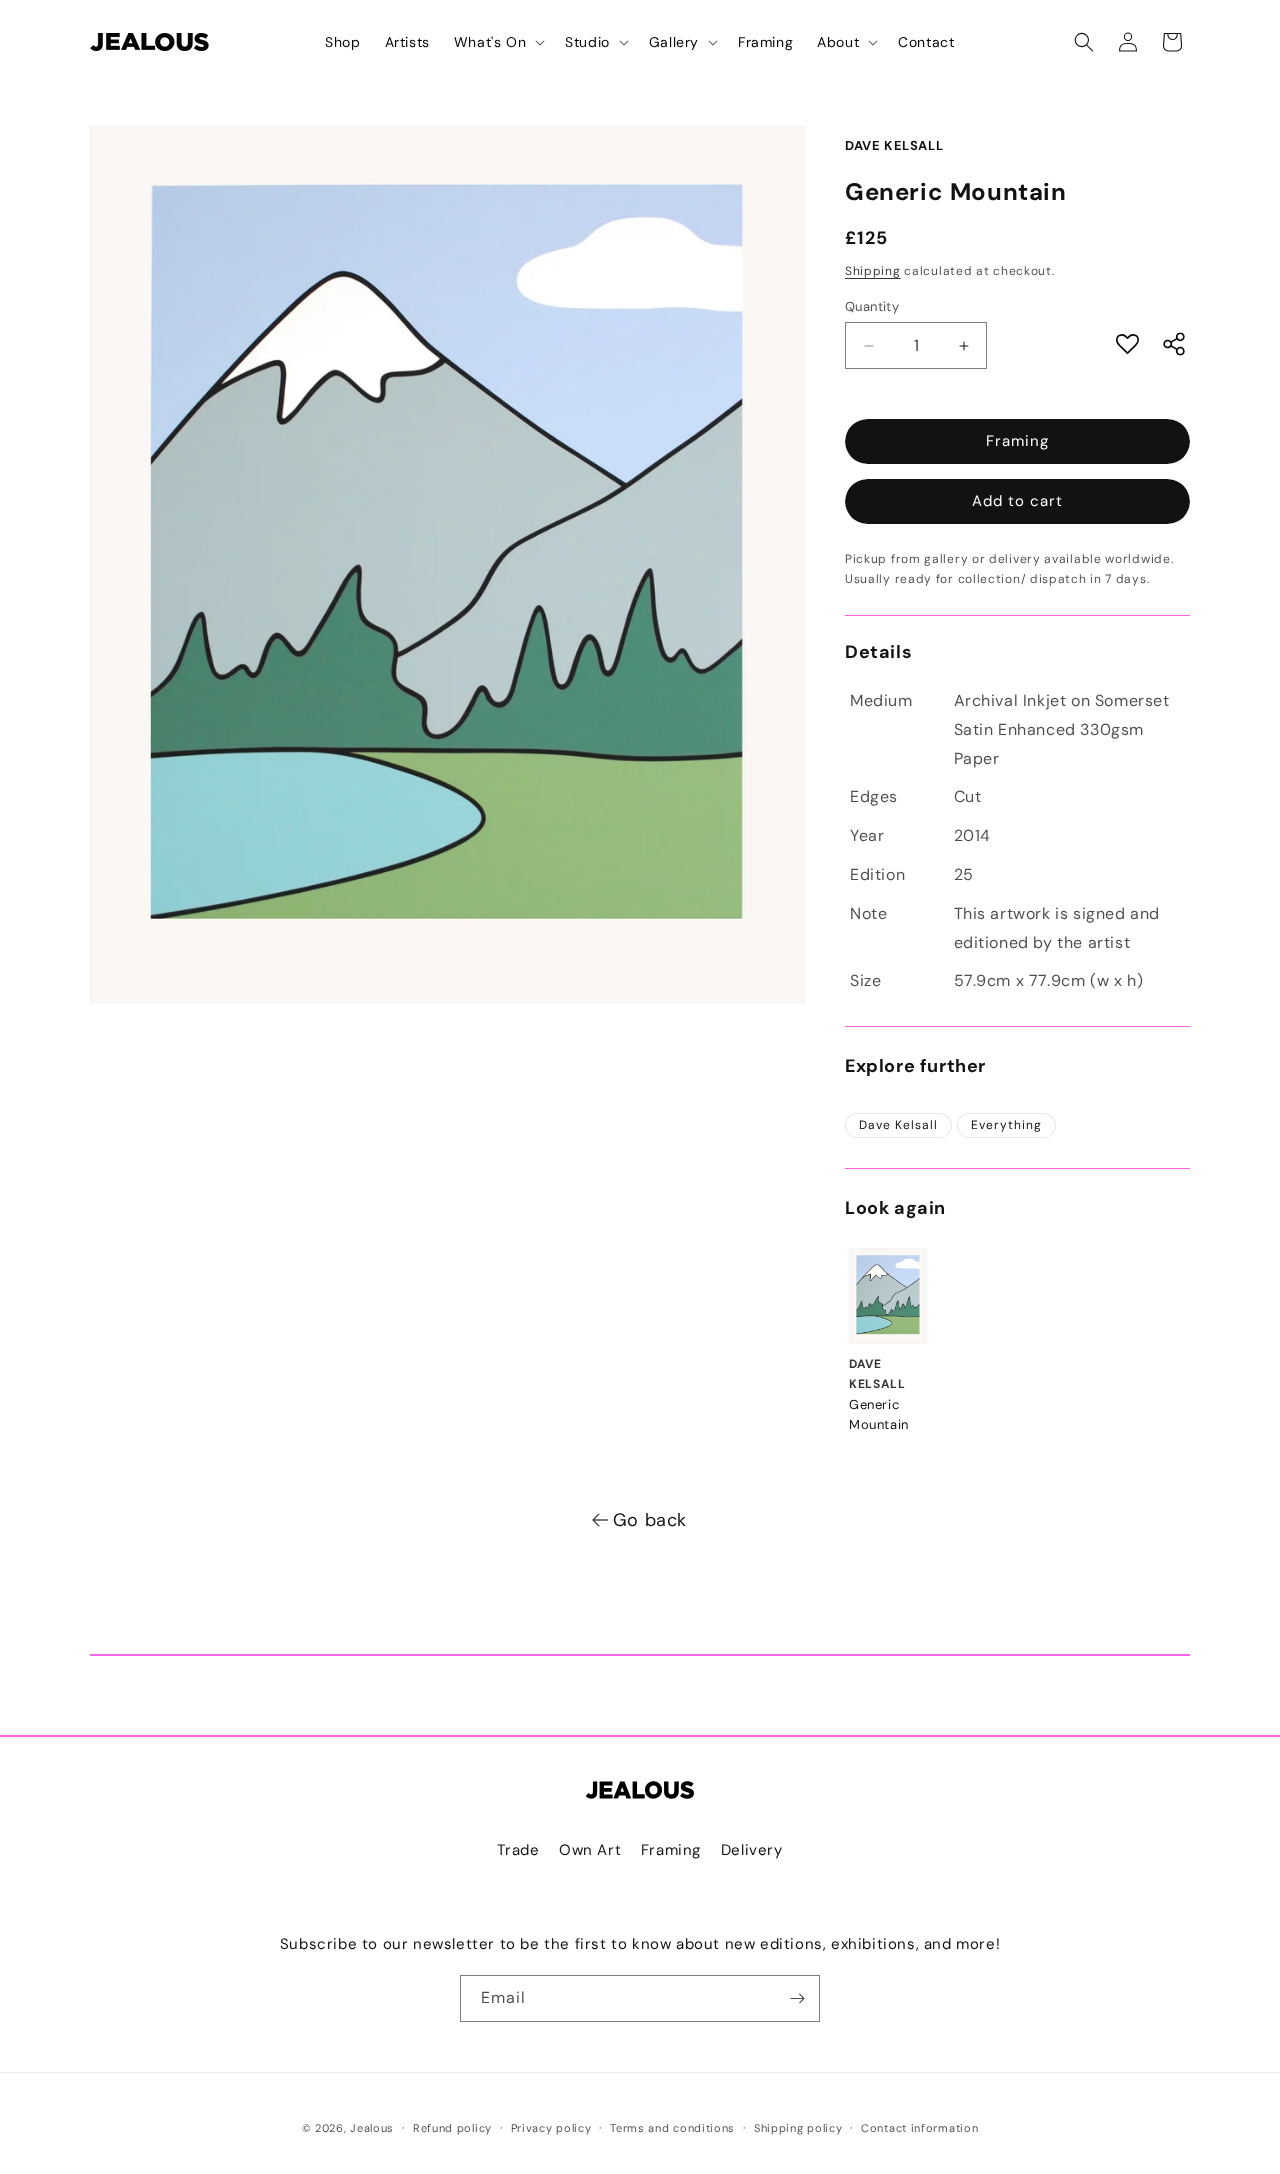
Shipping (873, 271)
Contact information (919, 2128)
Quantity (872, 306)
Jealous (372, 2128)
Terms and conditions (672, 2128)
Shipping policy (798, 2128)
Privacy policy (551, 2128)
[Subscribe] (797, 1998)
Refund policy (452, 2128)
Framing (1017, 441)
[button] (497, 42)
